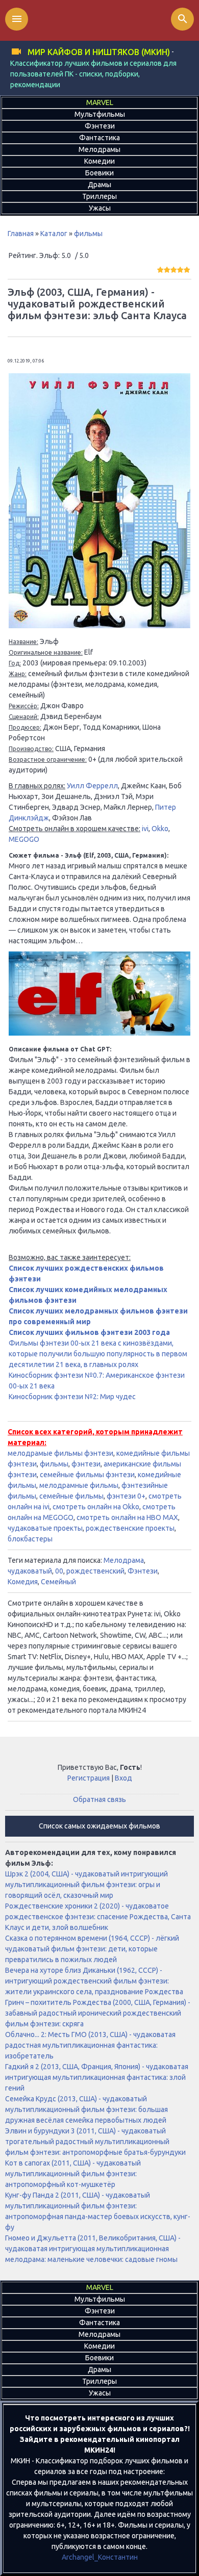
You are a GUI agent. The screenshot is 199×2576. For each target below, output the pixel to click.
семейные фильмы (71, 1496)
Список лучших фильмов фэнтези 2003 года (89, 1332)
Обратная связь (99, 1799)
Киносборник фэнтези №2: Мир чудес (72, 1397)
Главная (21, 234)
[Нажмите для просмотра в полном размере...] (99, 626)
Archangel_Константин (100, 2557)
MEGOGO (24, 839)
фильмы (88, 234)
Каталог (54, 234)
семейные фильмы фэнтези (87, 1475)
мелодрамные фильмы (79, 1485)
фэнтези (86, 1464)
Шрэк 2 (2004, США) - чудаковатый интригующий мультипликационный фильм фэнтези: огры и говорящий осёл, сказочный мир (86, 1885)
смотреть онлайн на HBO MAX (127, 1517)
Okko (160, 829)
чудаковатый (30, 1571)
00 (59, 1571)
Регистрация (89, 1778)
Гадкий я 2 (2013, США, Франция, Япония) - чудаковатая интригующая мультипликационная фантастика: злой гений (97, 2077)
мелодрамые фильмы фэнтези (60, 1453)
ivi (145, 829)
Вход (123, 1778)
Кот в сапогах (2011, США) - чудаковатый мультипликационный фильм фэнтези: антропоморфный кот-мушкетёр (73, 2174)
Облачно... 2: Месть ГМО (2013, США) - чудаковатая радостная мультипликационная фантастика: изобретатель (90, 2045)
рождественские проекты (130, 1528)
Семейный (58, 1582)
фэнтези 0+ (126, 1496)
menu (17, 19)
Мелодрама (124, 1560)
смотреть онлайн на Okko (96, 1507)
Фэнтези (143, 1571)
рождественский (95, 1571)
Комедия (23, 1582)
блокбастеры (30, 1539)
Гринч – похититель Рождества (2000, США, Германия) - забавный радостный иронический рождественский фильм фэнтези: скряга (98, 2013)
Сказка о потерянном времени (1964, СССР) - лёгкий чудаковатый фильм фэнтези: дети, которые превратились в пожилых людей (92, 1949)
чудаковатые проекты (45, 1528)
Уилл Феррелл (92, 786)
